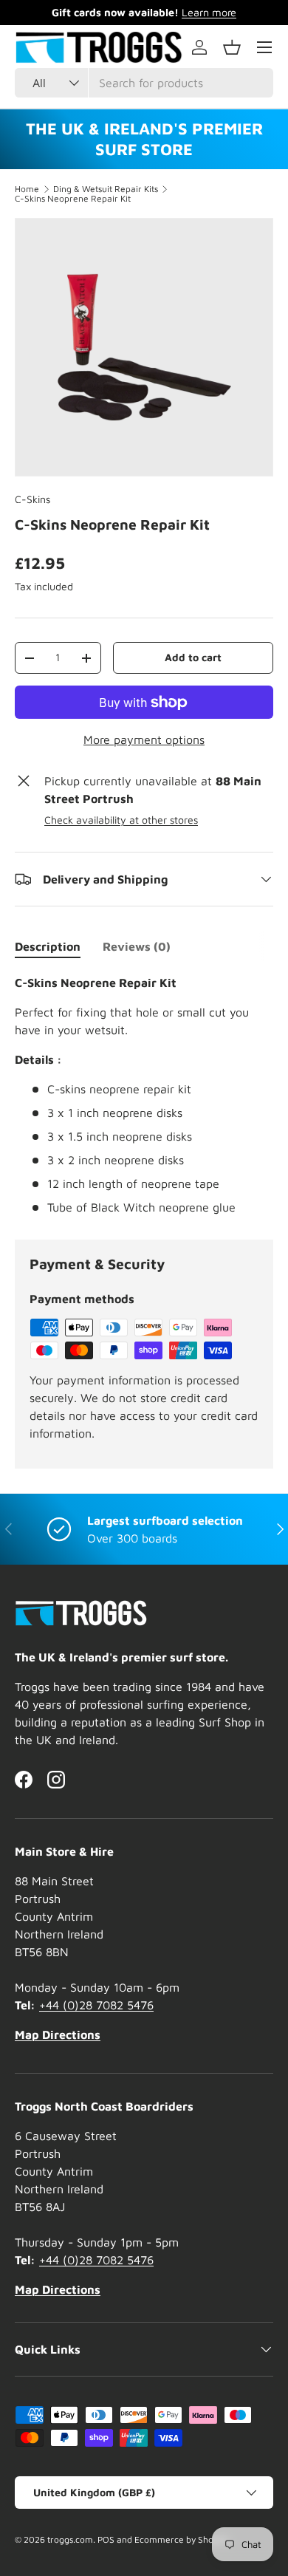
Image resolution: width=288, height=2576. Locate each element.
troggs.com (70, 2539)
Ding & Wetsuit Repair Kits (106, 189)
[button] (232, 47)
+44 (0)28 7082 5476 (96, 2005)
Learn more (209, 12)
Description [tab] (48, 946)
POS (106, 2539)
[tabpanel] (144, 1095)
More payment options (144, 739)
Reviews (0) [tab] (137, 946)
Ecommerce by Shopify (182, 2539)
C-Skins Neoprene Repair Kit (73, 199)
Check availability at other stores (121, 820)
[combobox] (144, 83)
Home (27, 189)
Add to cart (193, 657)
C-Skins (32, 499)
